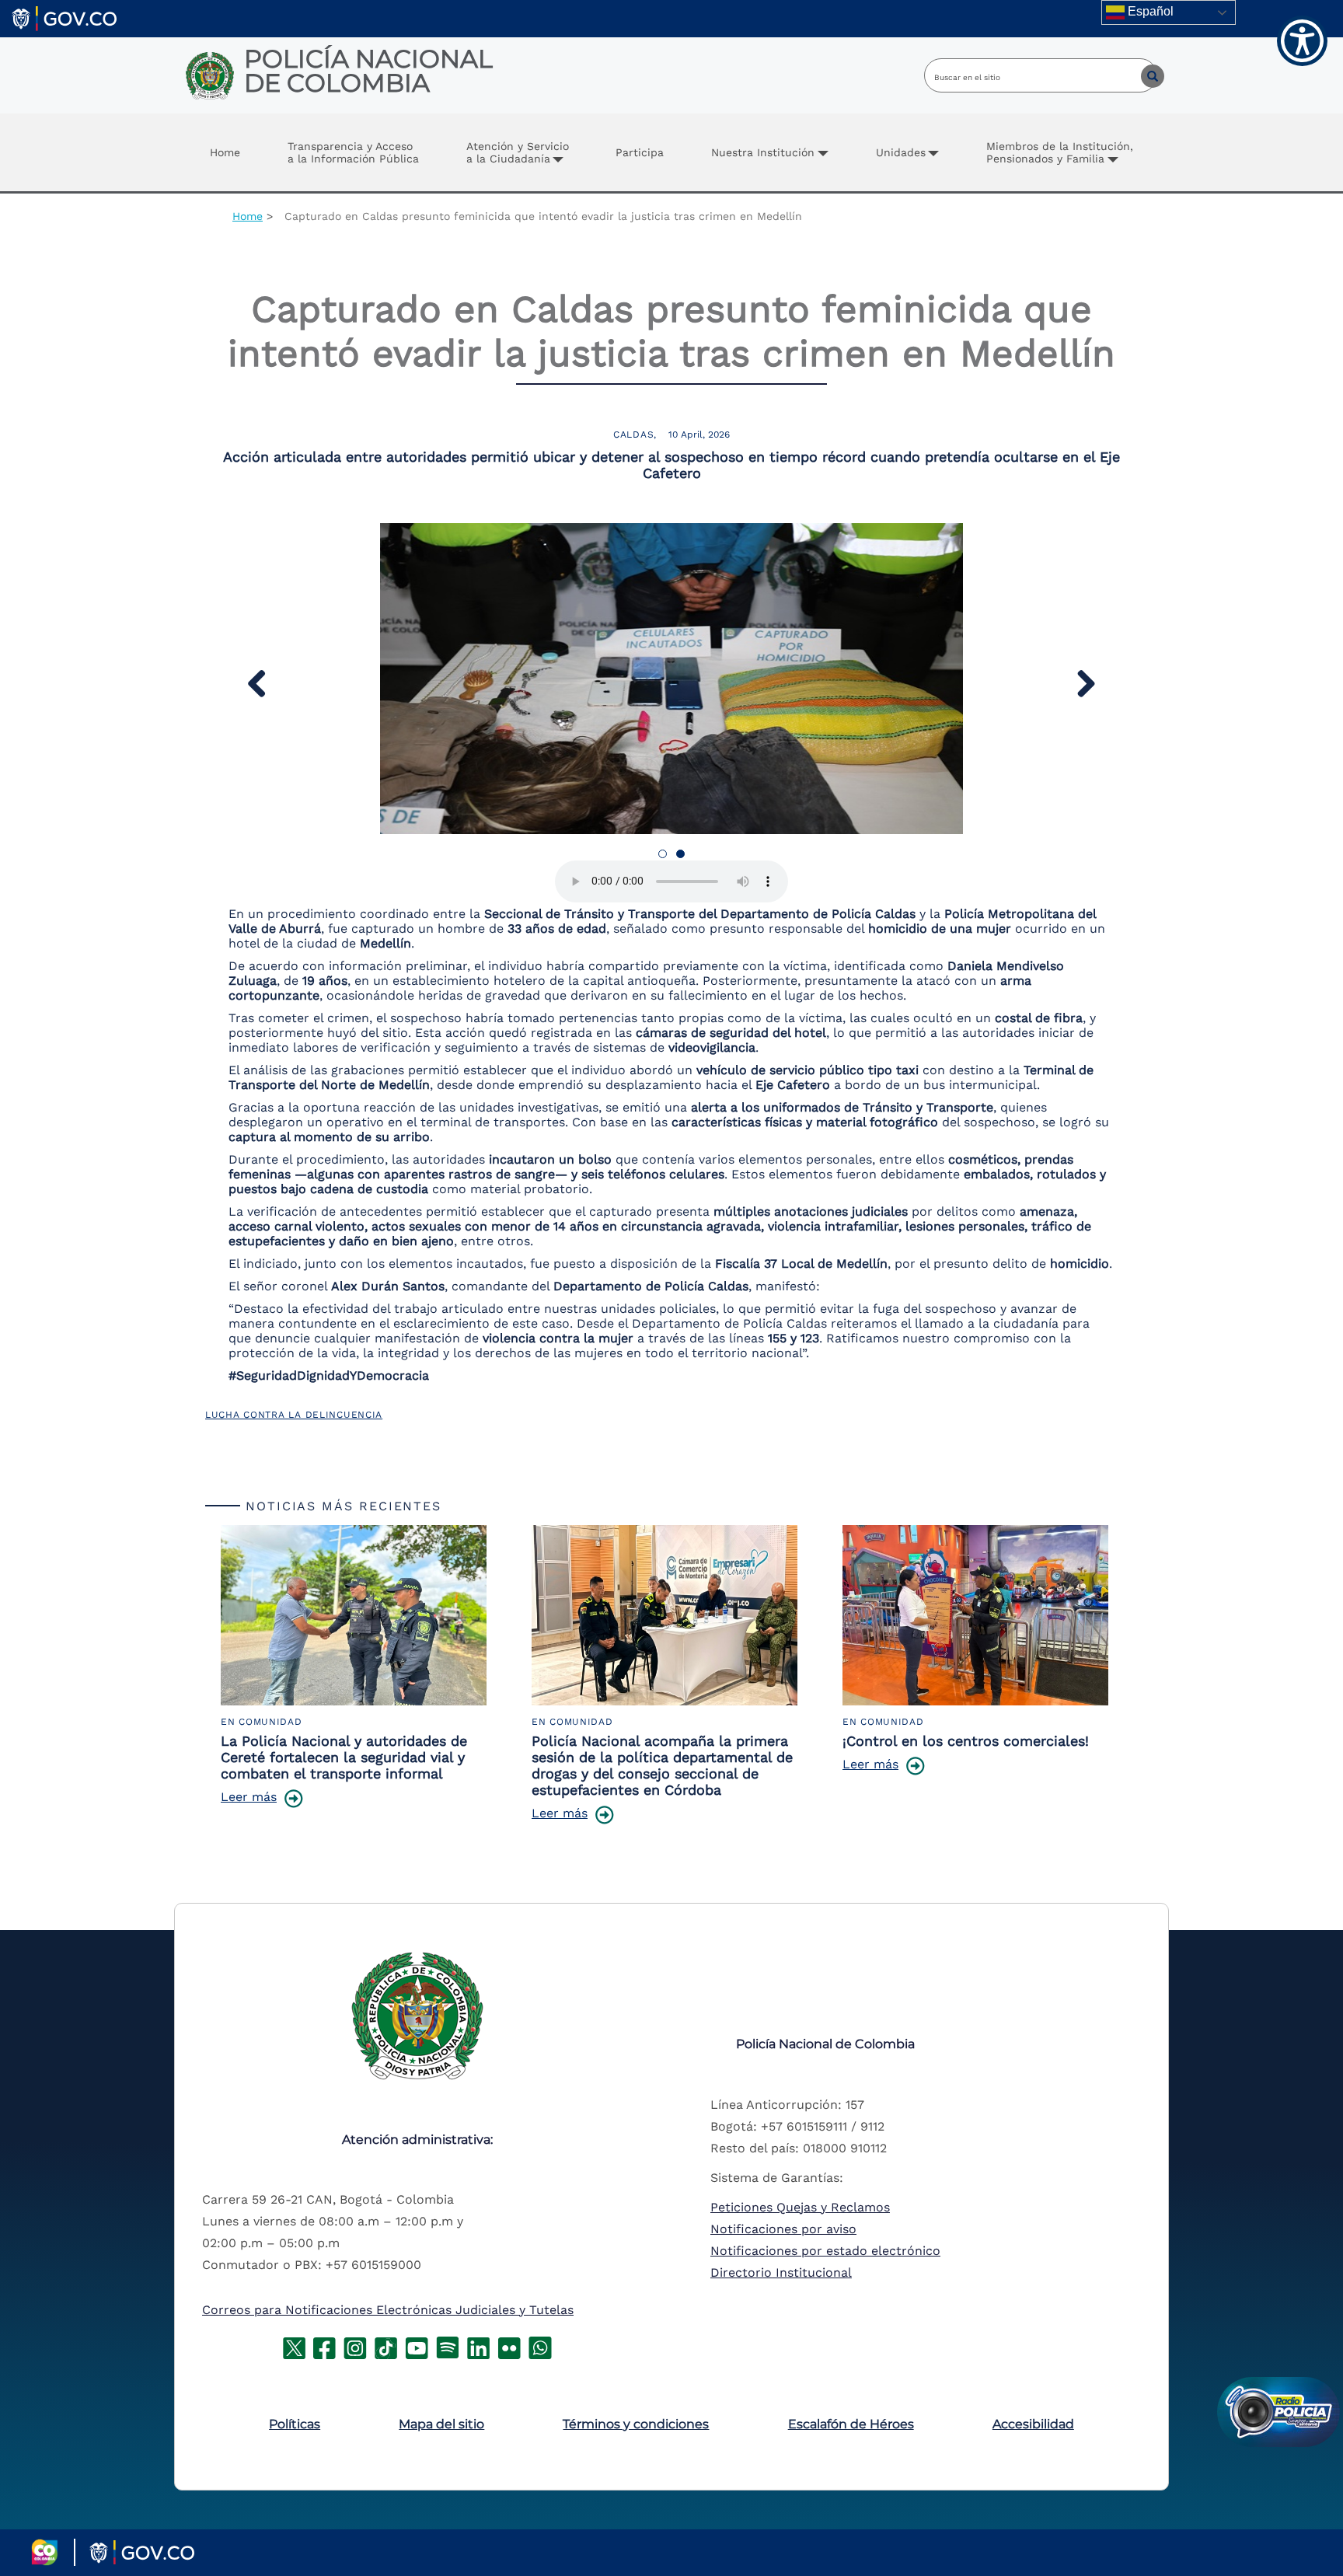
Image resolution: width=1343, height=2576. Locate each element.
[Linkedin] (478, 2346)
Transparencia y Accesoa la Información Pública (353, 152)
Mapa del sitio (441, 2424)
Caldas (633, 435)
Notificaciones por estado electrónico (825, 2251)
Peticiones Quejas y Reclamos (800, 2207)
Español (1149, 11)
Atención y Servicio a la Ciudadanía (518, 152)
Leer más (249, 1797)
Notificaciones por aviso (783, 2229)
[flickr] (509, 2346)
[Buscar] (1141, 75)
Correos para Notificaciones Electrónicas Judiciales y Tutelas (388, 2310)
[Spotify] (448, 2346)
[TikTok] (386, 2346)
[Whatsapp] (540, 2346)
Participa (640, 152)
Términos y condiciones (636, 2424)
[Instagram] (355, 2346)
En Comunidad (262, 1722)
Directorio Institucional (781, 2272)
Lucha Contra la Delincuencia (294, 1415)
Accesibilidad (1033, 2424)
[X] (294, 2346)
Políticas (295, 2424)
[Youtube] (417, 2346)
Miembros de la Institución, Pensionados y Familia (1060, 152)
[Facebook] (324, 2346)
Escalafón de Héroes (851, 2424)
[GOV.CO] (64, 17)
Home (225, 152)
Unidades (901, 152)
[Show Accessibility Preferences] (1302, 41)
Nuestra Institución (763, 152)
